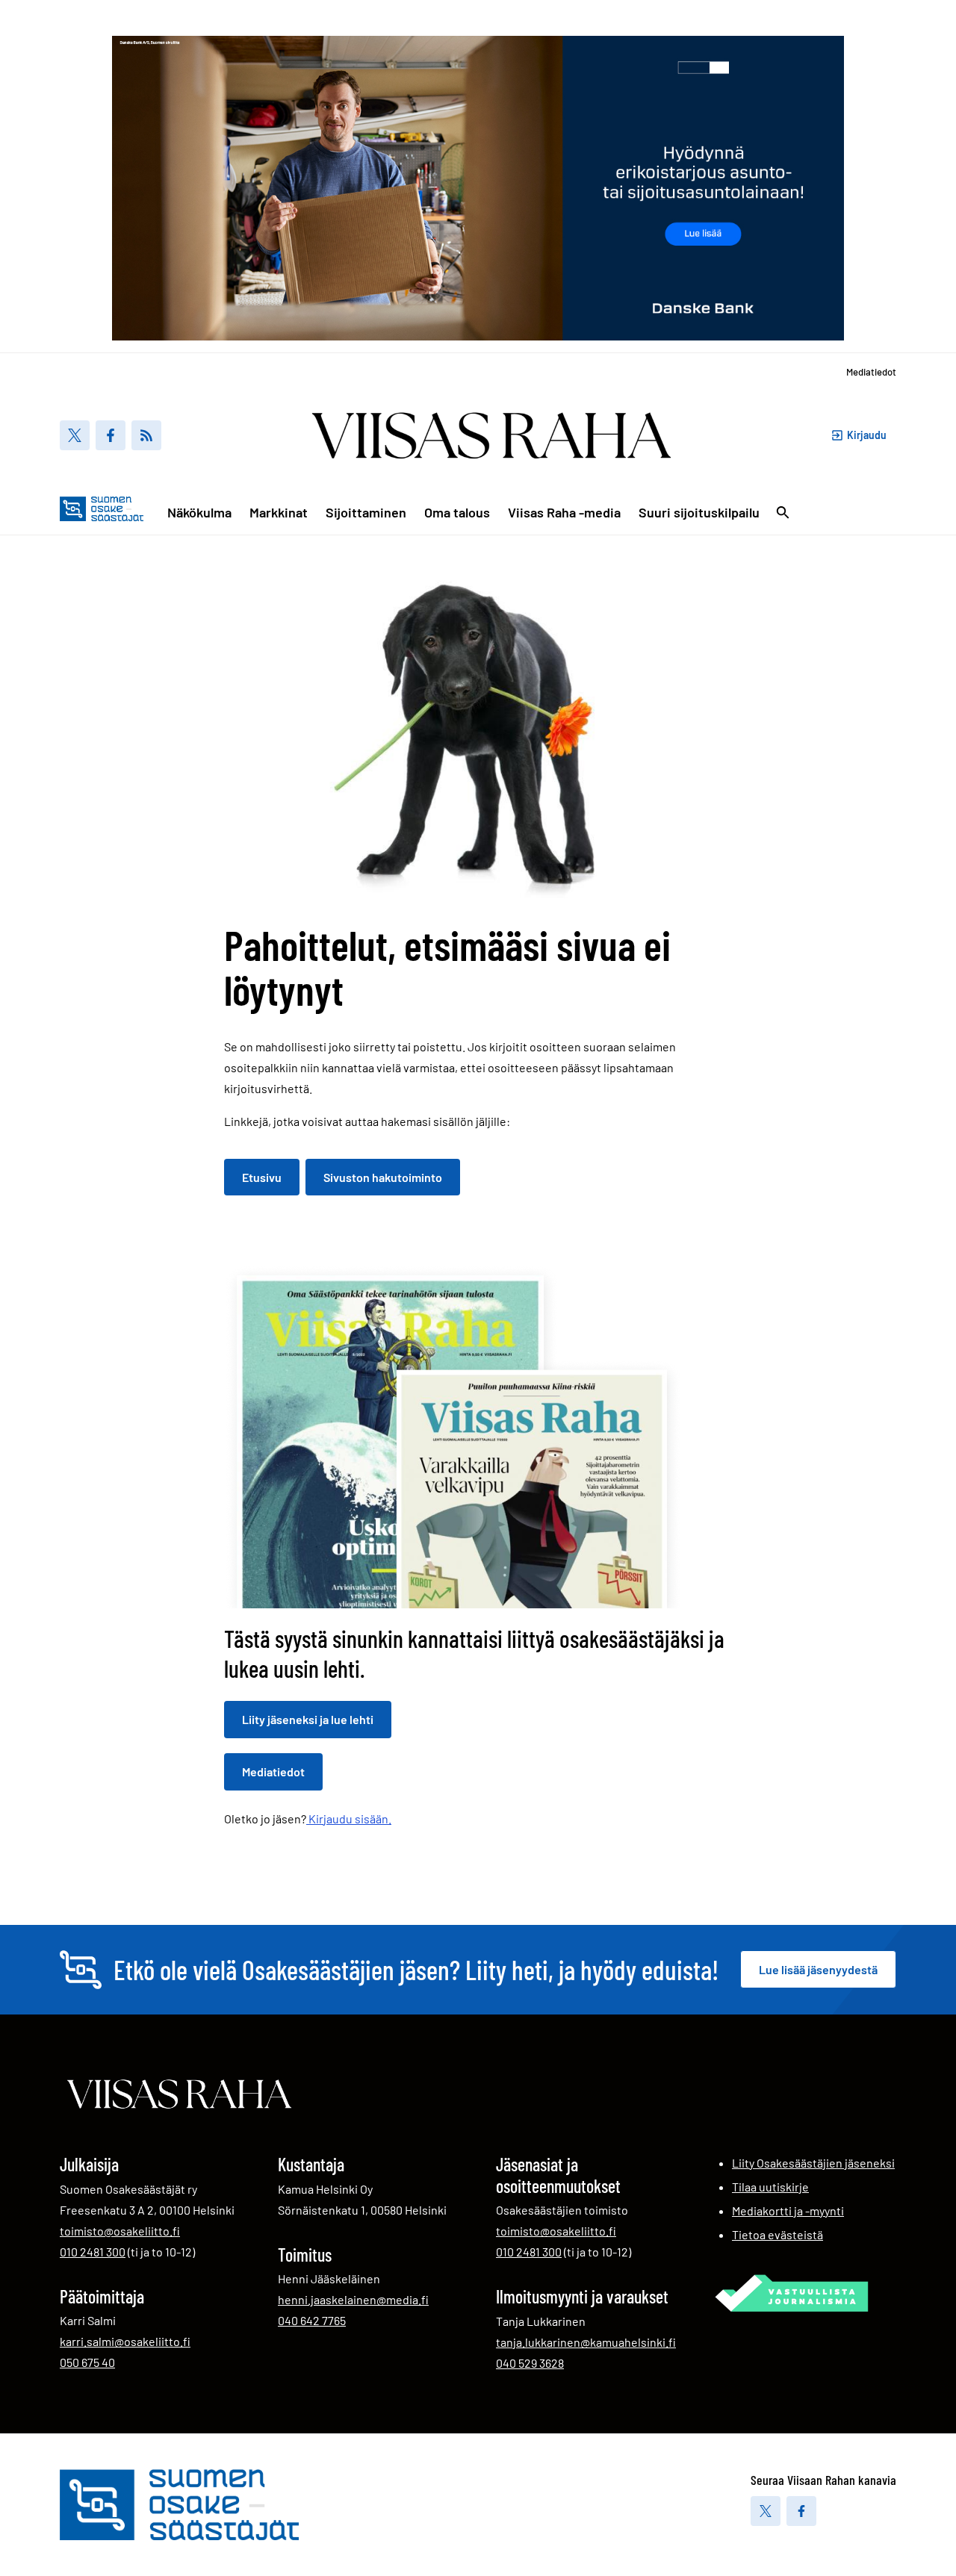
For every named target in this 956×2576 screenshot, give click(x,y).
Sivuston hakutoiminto (383, 1177)
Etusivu (262, 1177)
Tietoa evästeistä (777, 2234)
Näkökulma (199, 512)
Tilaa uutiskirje (770, 2187)
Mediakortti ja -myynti (788, 2211)
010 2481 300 (93, 2251)
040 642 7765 (312, 2320)
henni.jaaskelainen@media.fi (353, 2299)
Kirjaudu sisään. (349, 1819)
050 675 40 (87, 2362)
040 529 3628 (530, 2362)
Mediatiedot (871, 372)
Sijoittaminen (366, 512)
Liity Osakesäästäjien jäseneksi (813, 2163)
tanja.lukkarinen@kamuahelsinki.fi (586, 2342)
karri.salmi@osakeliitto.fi (125, 2341)
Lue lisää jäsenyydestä (818, 1969)
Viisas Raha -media (564, 512)
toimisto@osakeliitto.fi (120, 2231)
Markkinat (279, 512)
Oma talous (457, 512)
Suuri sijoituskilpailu (699, 512)
